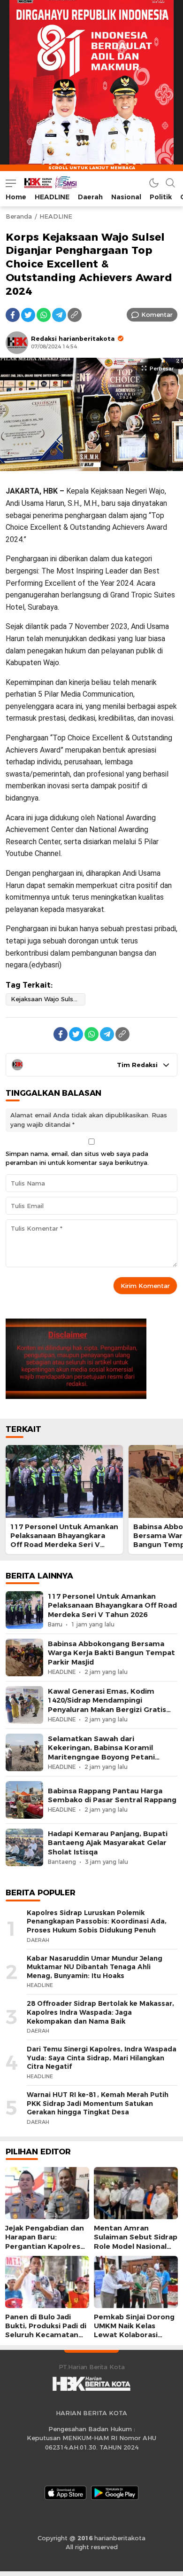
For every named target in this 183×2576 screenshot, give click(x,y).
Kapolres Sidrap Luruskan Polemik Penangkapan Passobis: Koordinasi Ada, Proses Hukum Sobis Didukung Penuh (97, 1921)
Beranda (19, 216)
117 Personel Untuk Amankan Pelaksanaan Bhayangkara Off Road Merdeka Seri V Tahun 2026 (64, 1540)
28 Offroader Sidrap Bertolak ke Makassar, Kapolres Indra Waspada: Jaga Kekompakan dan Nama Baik (100, 2012)
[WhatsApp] (44, 315)
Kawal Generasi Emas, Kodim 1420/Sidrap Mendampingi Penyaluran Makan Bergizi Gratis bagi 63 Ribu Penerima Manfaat (107, 1705)
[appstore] (65, 2493)
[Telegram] (59, 315)
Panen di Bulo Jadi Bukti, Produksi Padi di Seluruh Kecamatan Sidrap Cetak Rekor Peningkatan (46, 2335)
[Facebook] (13, 315)
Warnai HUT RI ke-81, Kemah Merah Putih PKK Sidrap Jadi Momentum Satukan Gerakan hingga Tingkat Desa (98, 2103)
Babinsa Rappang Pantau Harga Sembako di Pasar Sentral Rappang (112, 1795)
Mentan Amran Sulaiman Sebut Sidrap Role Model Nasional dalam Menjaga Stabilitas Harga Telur (136, 2246)
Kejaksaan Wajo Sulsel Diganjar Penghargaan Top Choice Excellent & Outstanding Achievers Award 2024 (48, 999)
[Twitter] (28, 315)
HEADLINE (56, 216)
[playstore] (115, 2493)
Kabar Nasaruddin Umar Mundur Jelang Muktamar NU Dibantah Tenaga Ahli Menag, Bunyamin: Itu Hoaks (95, 1967)
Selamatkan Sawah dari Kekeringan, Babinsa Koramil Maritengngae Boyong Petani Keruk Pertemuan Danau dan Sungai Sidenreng (101, 1757)
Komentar (157, 314)
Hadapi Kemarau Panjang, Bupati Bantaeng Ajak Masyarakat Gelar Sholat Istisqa (108, 1843)
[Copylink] (75, 315)
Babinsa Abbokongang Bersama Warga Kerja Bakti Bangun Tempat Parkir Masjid (111, 1653)
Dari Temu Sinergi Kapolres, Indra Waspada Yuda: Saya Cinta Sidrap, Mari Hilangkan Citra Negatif (102, 2058)
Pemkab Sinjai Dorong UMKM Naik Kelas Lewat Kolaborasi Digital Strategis (134, 2331)
